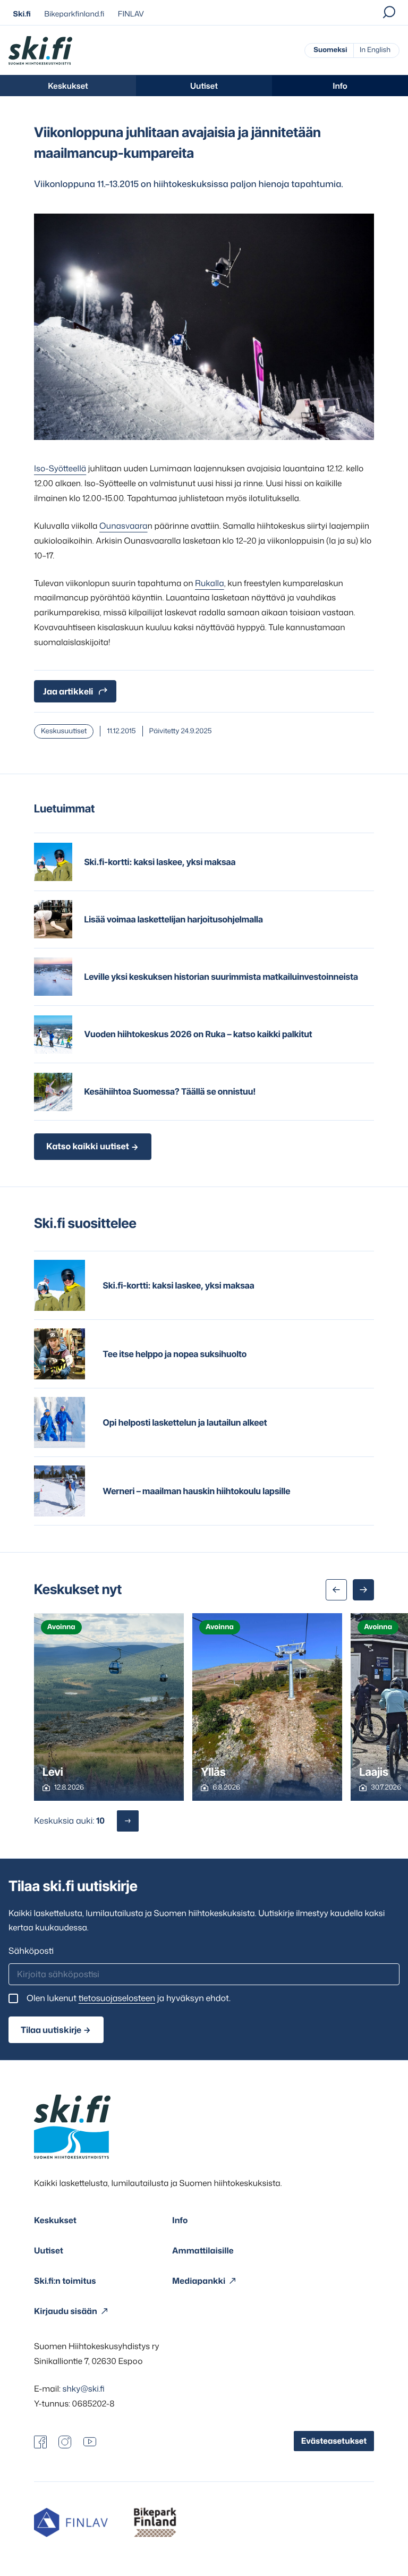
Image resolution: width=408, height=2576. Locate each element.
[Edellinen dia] (336, 1590)
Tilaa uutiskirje (51, 2030)
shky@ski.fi (84, 2388)
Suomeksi (330, 50)
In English (375, 50)
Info (340, 86)
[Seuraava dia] (363, 1590)
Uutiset (204, 86)
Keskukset (68, 86)
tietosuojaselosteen (117, 1998)
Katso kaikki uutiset (88, 1147)
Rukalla (210, 583)
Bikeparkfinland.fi (74, 14)
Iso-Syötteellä (60, 468)
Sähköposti (31, 1951)
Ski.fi (22, 14)
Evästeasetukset (334, 2441)
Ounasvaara (123, 526)
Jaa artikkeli (68, 691)
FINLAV (131, 14)
